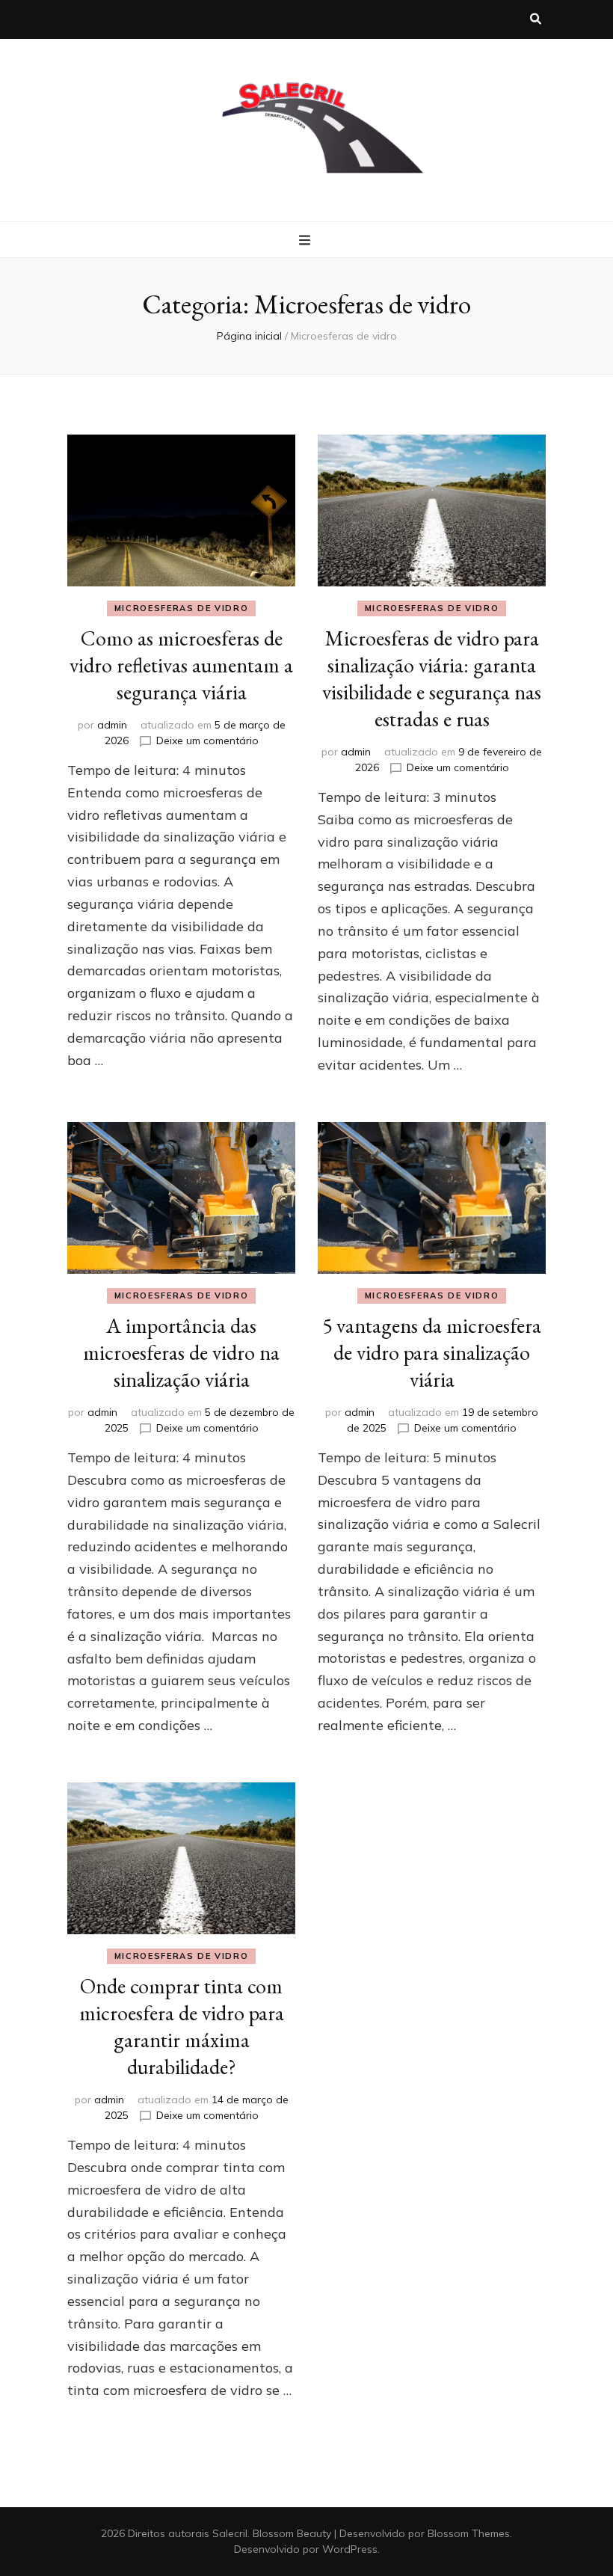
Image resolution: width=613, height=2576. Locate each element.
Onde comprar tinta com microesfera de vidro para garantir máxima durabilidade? (182, 2026)
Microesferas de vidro (182, 608)
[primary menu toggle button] (306, 241)
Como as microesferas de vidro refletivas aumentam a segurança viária (181, 665)
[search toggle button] (536, 19)
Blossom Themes (469, 2533)
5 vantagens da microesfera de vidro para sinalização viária (432, 1352)
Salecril (230, 2533)
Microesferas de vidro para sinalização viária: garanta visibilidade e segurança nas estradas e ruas (432, 678)
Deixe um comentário (207, 740)
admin (112, 725)
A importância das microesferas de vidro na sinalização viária (181, 1352)
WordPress (350, 2549)
